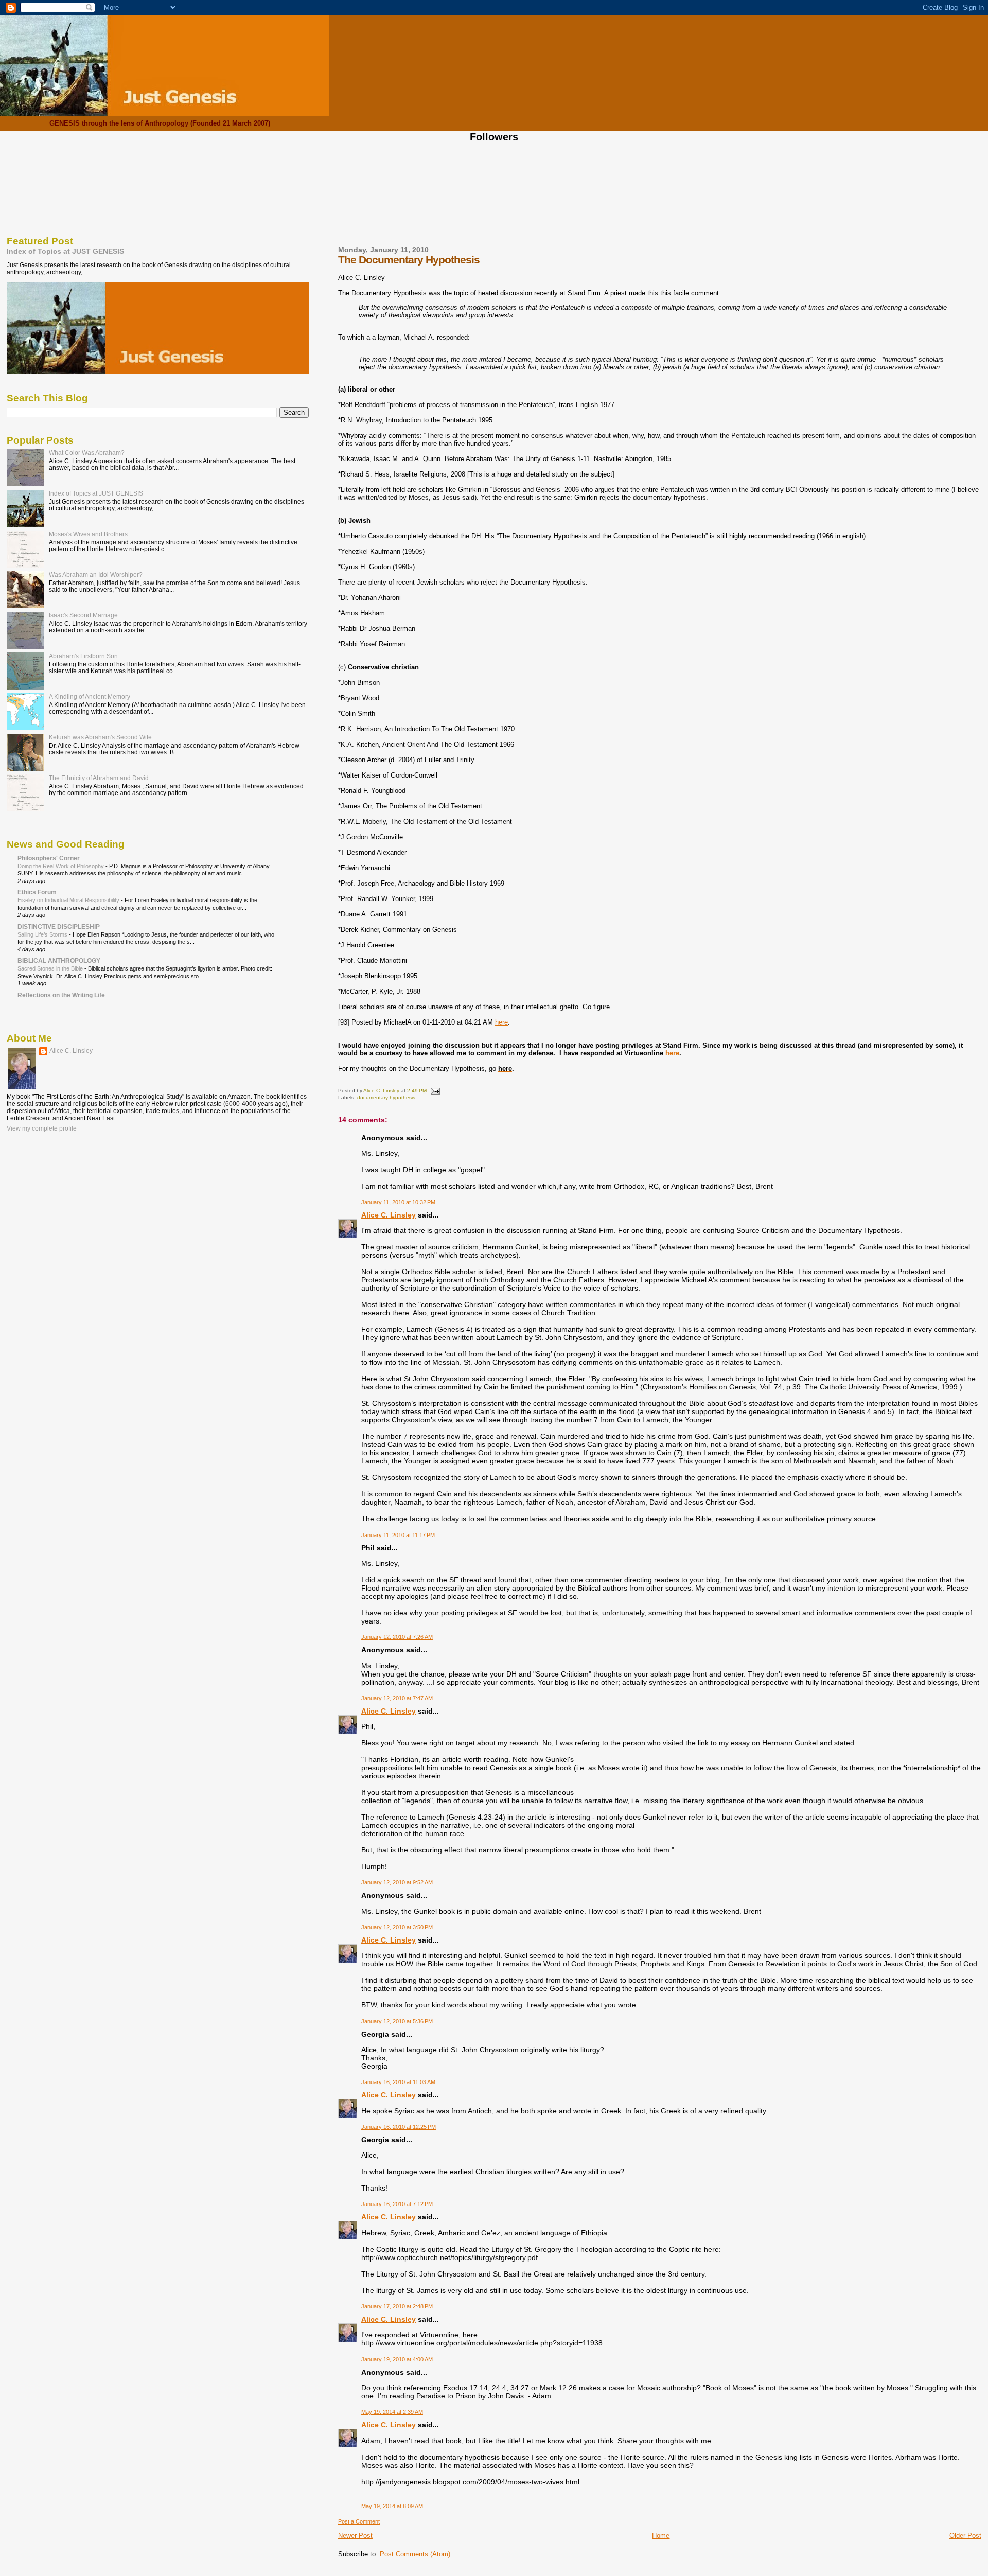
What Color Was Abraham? (87, 453)
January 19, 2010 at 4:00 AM (397, 2359)
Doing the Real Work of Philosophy (61, 866)
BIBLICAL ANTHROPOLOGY (59, 960)
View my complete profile (42, 1128)
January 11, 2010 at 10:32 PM (398, 1202)
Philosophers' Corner (49, 858)
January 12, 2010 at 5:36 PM (397, 2021)
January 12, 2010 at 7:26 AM (397, 1637)
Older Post (965, 2536)
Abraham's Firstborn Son (83, 656)
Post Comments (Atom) (415, 2554)
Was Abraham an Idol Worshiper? (96, 575)
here (501, 1022)
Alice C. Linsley (389, 1215)
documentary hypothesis (386, 1097)
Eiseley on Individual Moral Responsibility (69, 900)
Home (661, 2536)
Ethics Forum (37, 892)
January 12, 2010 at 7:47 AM (397, 1698)
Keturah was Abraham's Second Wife (100, 737)
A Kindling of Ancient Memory (90, 696)
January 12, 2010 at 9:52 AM (397, 1882)
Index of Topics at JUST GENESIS (65, 251)
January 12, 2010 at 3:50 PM (397, 1927)
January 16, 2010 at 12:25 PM (399, 2127)
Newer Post (355, 2536)
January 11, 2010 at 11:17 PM (398, 1535)
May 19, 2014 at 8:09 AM (392, 2506)
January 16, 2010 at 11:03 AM (398, 2082)
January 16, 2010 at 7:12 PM (397, 2204)
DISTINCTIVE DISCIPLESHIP (59, 927)
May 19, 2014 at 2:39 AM (392, 2412)
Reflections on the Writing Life (61, 995)
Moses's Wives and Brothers (88, 534)
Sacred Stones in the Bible (51, 968)
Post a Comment (359, 2521)
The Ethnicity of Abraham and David (99, 778)
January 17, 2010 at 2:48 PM (397, 2306)
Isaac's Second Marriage (83, 615)
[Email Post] (435, 1091)
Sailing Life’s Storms (43, 934)
